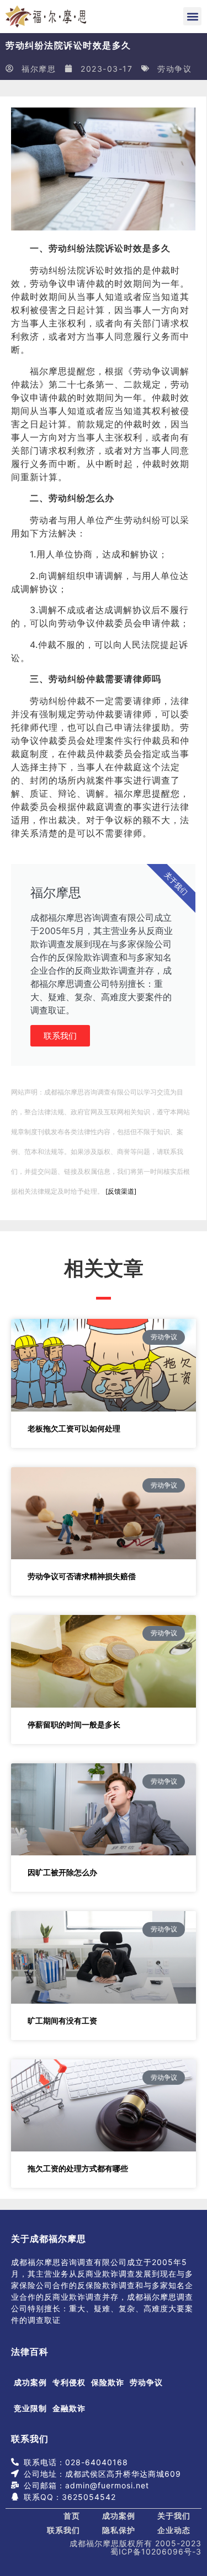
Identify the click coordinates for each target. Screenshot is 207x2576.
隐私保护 (119, 2530)
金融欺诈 (69, 2408)
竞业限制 (30, 2408)
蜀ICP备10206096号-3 (156, 2551)
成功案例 (30, 2382)
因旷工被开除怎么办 (62, 1872)
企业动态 (174, 2530)
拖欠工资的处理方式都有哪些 (78, 2168)
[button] (192, 16)
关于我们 (174, 2516)
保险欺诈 (108, 2382)
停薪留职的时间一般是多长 (74, 1724)
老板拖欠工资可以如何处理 (74, 1428)
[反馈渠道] (121, 1191)
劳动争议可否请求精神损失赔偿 (82, 1576)
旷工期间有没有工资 (62, 2020)
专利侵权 (69, 2382)
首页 (72, 2516)
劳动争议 (174, 69)
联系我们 (60, 1036)
